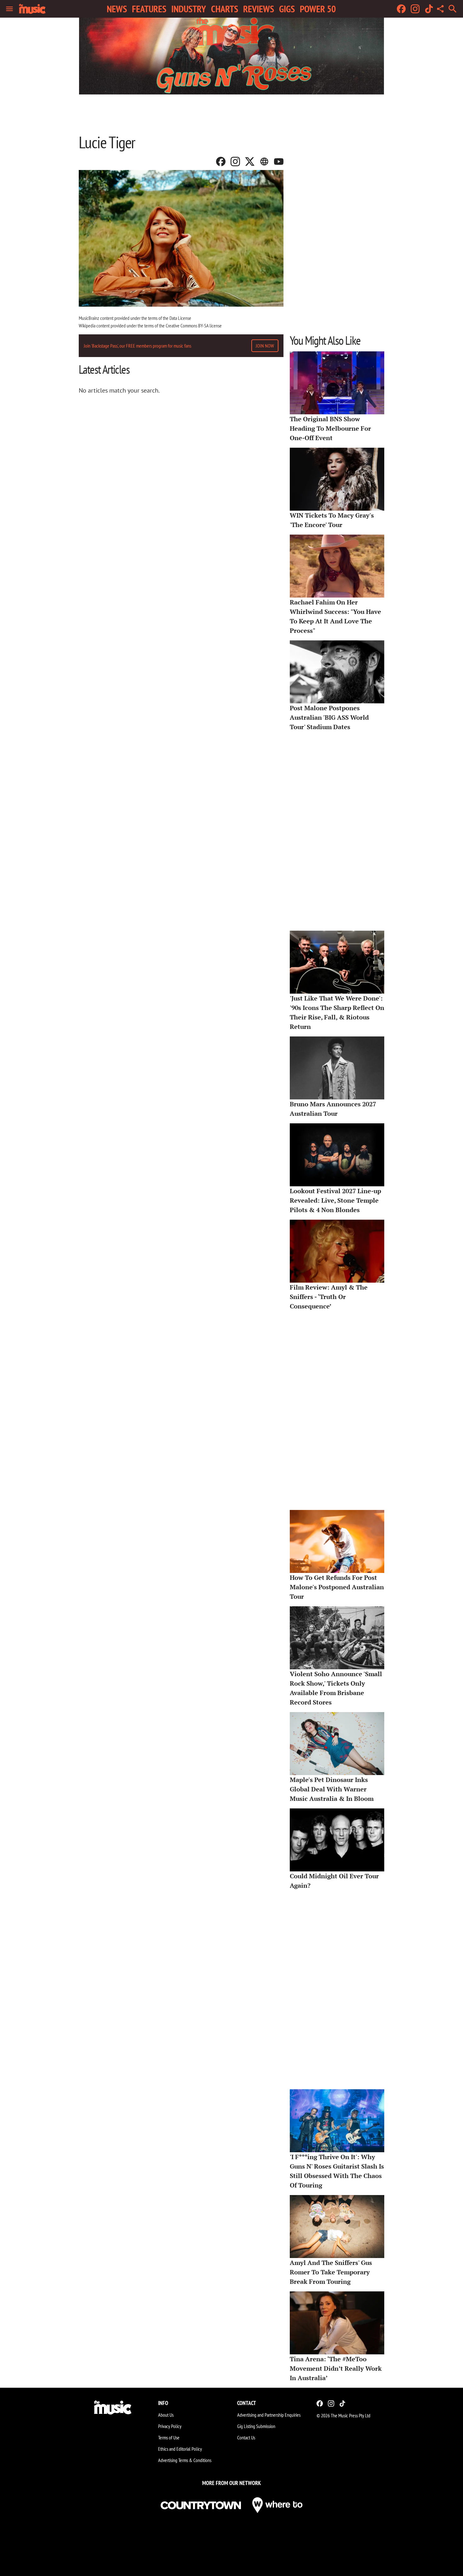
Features (149, 9)
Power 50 (318, 9)
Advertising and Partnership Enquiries (269, 2415)
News (117, 9)
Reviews (259, 9)
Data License (180, 318)
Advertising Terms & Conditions (185, 2460)
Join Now (265, 346)
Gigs (287, 9)
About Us (166, 2415)
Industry (189, 9)
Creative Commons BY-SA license (194, 326)
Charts (225, 9)
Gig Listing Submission (256, 2426)
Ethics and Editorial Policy (180, 2449)
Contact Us (246, 2437)
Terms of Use (169, 2437)
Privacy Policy (170, 2426)
